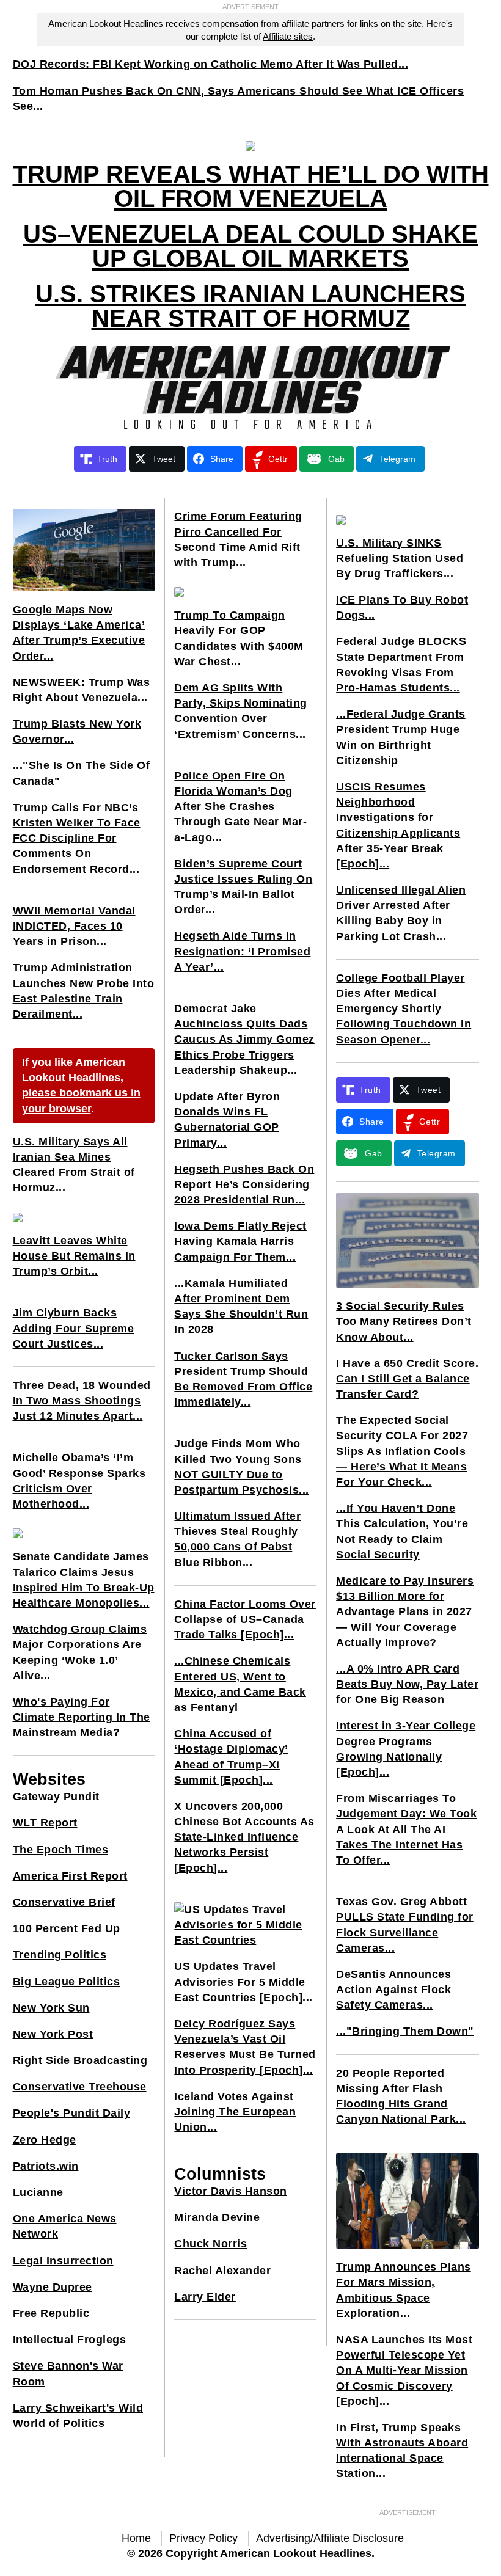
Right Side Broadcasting (80, 2060)
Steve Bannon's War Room (68, 2373)
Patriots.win (46, 2166)
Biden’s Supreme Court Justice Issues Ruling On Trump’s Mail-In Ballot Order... (243, 887)
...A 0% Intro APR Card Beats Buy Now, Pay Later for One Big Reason (407, 1684)
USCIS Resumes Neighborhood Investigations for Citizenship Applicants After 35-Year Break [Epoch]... (398, 825)
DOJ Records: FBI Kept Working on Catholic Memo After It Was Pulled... (211, 64)
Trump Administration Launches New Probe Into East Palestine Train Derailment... (84, 991)
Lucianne (38, 2192)
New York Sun (51, 2008)
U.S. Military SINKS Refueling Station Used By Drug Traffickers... (400, 558)
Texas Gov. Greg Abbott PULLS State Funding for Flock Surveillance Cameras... (405, 1925)
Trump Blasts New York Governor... (77, 732)
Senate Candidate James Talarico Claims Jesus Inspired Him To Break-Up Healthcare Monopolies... (84, 1580)
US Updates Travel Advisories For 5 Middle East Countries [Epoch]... (243, 1982)
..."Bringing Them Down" (405, 2031)
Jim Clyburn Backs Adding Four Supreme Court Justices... (74, 1328)
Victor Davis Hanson (231, 2191)
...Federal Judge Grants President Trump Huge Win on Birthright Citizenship (401, 737)
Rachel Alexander (222, 2271)
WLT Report (45, 1823)
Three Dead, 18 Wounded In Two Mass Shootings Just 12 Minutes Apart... (82, 1401)
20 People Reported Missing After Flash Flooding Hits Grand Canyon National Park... (401, 2096)
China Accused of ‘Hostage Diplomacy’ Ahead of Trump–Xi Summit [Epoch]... (231, 1757)
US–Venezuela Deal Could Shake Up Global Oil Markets (250, 246)
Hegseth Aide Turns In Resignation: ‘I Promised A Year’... (242, 951)
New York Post (53, 2034)
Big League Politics (67, 1982)
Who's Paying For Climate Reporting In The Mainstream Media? (82, 1717)
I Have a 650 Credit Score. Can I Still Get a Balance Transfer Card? (407, 1379)
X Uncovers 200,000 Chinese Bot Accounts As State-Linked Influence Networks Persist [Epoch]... (244, 1837)
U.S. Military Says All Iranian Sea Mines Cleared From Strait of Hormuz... (74, 1165)
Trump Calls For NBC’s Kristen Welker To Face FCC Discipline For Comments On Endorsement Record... (77, 838)
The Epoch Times (61, 1850)
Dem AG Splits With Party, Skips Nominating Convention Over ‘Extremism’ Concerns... (241, 711)
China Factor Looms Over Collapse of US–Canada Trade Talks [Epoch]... (245, 1619)
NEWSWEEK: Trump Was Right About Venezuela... (82, 690)
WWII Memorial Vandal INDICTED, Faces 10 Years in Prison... (74, 926)
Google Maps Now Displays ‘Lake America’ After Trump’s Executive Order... (79, 633)
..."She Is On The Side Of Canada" (82, 773)
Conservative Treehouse (80, 2087)
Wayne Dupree (53, 2287)
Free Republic (51, 2313)
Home (136, 2538)
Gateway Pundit (56, 1797)
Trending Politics (60, 1955)
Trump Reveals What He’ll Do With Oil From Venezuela (251, 186)
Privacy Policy (203, 2538)
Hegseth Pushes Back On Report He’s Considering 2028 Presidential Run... (244, 1184)
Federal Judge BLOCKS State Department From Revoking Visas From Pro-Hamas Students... (401, 665)
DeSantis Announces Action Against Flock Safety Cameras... (393, 1990)
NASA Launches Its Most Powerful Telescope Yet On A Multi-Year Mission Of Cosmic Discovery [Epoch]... (404, 2370)
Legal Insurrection (63, 2261)
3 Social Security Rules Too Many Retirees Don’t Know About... (404, 1321)
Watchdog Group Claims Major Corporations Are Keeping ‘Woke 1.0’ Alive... (80, 1652)
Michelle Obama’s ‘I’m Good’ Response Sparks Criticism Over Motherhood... (79, 1481)
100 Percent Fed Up (67, 1928)
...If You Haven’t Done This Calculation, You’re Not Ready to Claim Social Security (402, 1531)
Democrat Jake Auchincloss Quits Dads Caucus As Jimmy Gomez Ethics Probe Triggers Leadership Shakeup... (244, 1039)
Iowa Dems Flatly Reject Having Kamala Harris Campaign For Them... (240, 1241)
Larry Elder (205, 2297)
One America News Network (65, 2226)
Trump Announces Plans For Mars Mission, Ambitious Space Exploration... (404, 2290)
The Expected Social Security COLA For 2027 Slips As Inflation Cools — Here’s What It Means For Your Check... (402, 1451)
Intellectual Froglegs (70, 2340)
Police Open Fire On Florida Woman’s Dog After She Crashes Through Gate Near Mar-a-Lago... (240, 807)
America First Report (70, 1876)
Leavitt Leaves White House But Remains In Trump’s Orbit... (74, 1256)
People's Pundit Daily (72, 2113)
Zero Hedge (45, 2140)
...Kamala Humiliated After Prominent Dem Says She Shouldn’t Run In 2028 (241, 1307)
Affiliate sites (288, 36)
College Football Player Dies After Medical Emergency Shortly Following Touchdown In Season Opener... (404, 1009)
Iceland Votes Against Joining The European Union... (235, 2112)
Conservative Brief (64, 1902)
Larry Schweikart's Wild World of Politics (78, 2416)
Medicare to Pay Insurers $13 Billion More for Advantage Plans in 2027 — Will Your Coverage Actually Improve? (405, 1612)
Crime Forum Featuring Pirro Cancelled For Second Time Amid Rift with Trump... (238, 539)
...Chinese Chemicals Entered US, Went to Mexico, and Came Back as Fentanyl (240, 1684)
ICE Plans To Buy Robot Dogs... (402, 608)
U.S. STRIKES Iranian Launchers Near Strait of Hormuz (250, 306)
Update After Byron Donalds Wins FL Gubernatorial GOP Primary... (227, 1120)
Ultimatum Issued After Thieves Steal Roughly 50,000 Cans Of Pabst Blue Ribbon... (237, 1539)
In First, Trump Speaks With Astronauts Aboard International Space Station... (402, 2451)
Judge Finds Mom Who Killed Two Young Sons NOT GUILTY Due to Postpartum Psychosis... (242, 1467)
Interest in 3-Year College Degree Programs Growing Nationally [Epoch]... (406, 1749)
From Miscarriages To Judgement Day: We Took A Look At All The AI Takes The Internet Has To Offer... (406, 1829)
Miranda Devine (217, 2217)
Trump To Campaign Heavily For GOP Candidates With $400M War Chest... (239, 638)
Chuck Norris (210, 2244)
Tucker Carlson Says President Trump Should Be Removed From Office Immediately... (243, 1379)
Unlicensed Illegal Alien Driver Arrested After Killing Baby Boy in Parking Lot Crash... (401, 913)
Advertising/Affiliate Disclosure (330, 2538)
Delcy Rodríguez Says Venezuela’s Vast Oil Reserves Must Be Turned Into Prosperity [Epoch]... (245, 2047)
